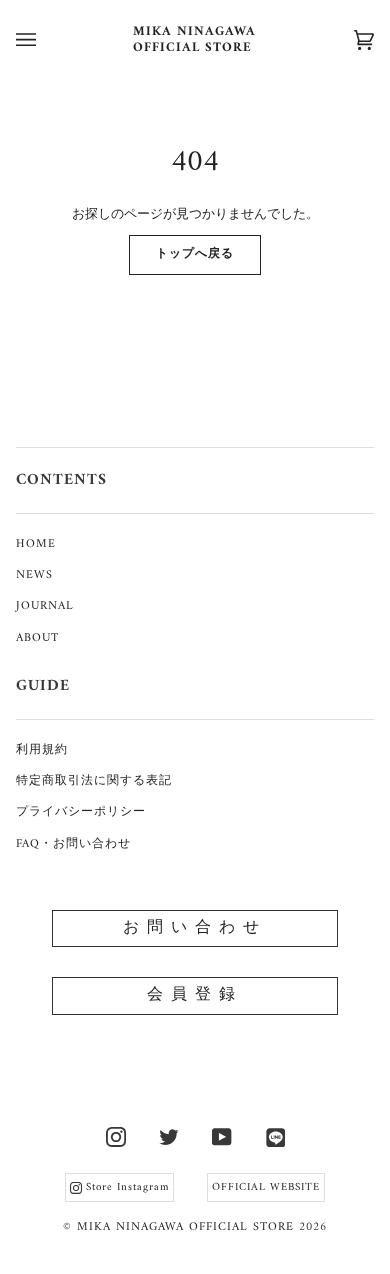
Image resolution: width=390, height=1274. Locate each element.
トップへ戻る (195, 254)
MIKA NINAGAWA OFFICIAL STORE (185, 1227)
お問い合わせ (195, 928)
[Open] (46, 40)
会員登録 (195, 995)
